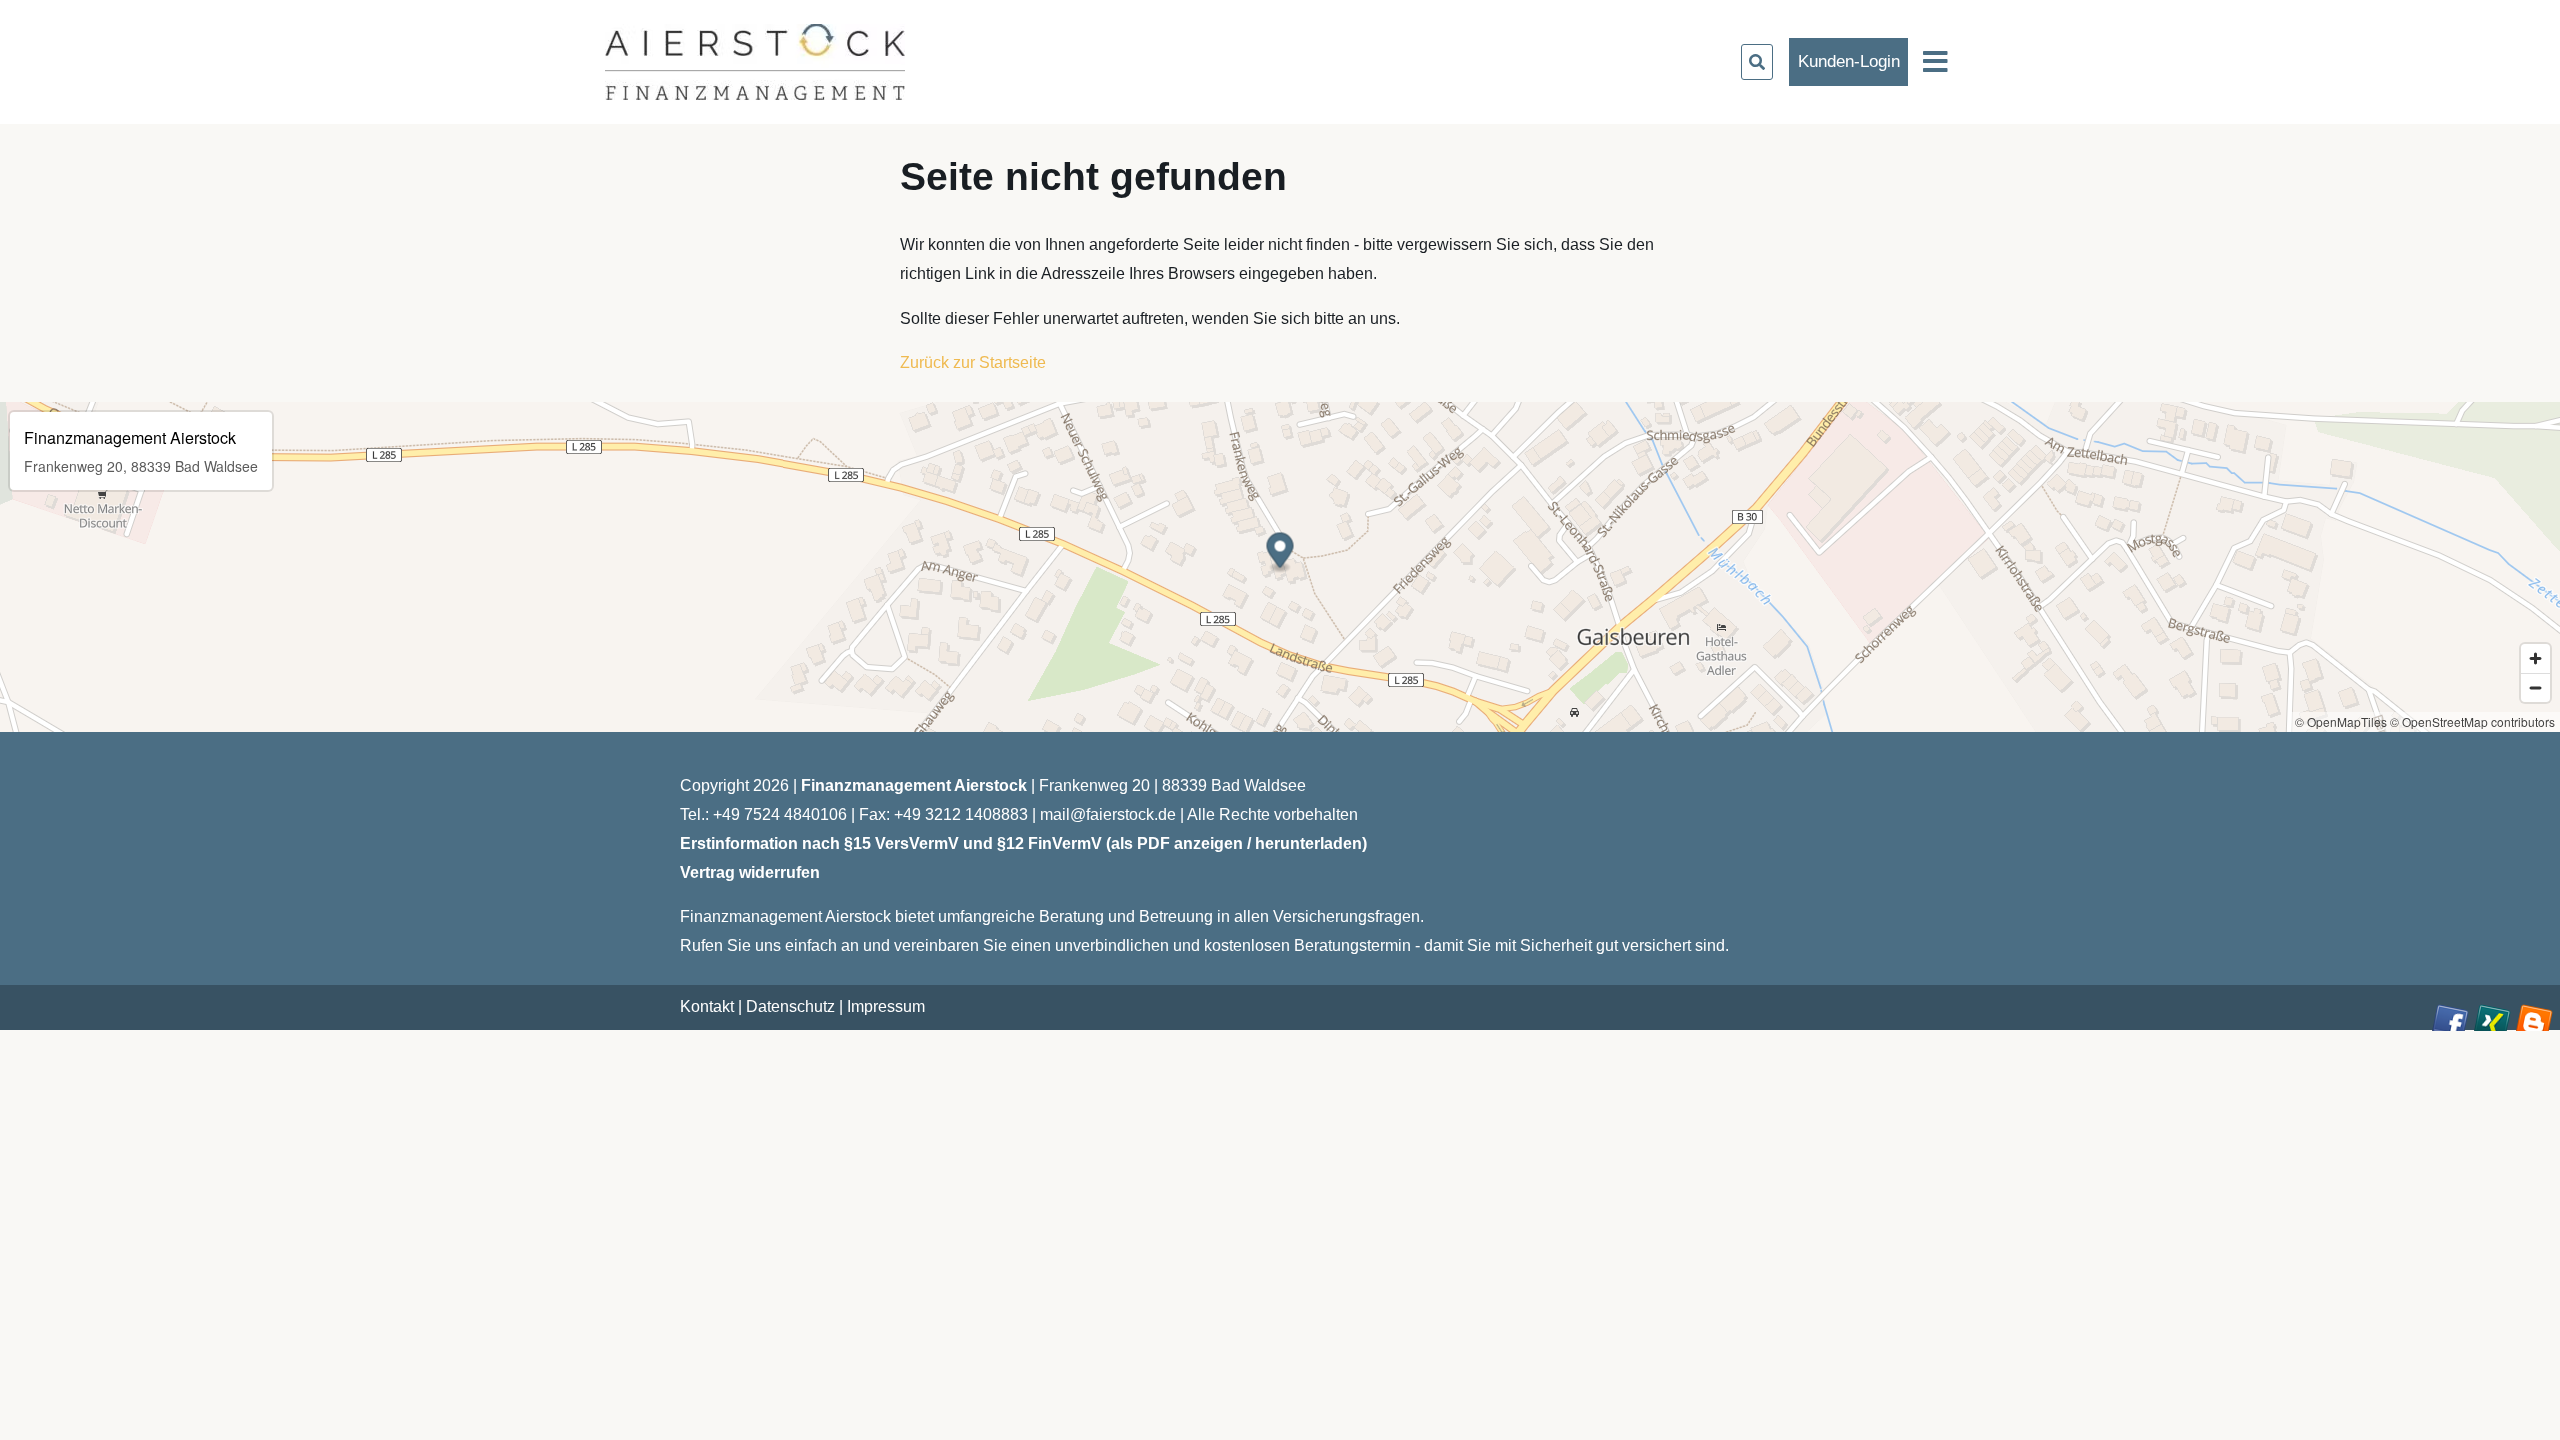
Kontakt (707, 1006)
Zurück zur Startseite (973, 362)
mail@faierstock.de (1108, 814)
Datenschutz (790, 1006)
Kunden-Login (1849, 61)
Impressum (886, 1006)
